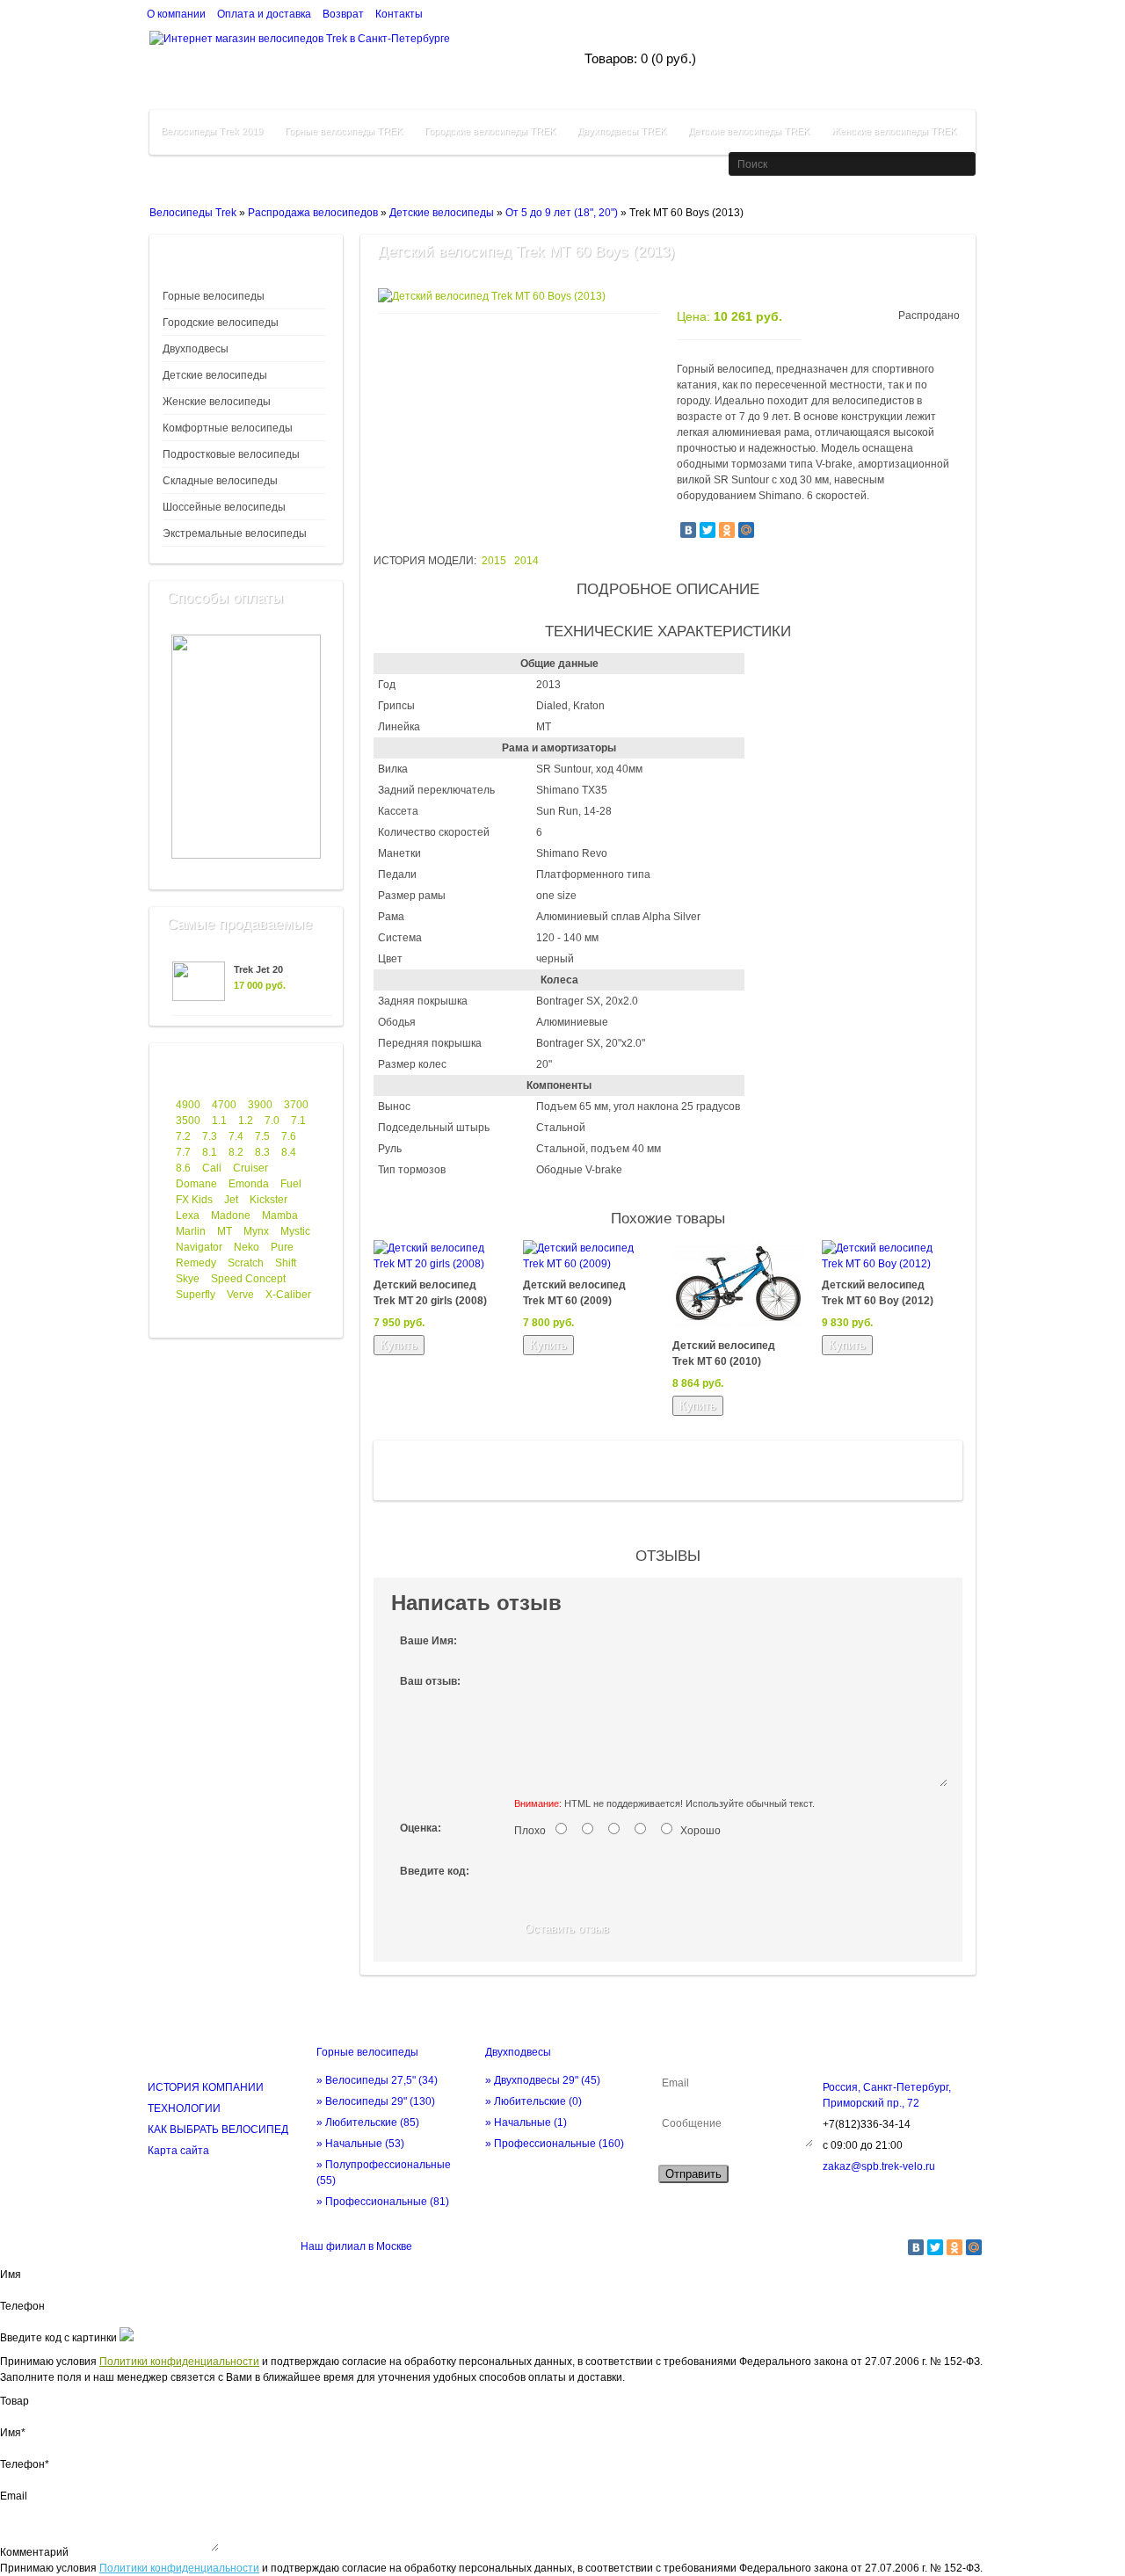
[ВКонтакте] (688, 530)
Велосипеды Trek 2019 (212, 131)
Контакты (399, 14)
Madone (231, 1215)
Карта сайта (178, 2151)
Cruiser (250, 1168)
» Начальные (360, 2144)
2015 (494, 561)
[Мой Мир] (746, 530)
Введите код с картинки (58, 2338)
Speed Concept (248, 1279)
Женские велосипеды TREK (894, 131)
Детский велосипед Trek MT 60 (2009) (574, 1293)
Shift (286, 1263)
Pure (282, 1247)
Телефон (22, 2306)
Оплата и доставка (264, 14)
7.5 (262, 1136)
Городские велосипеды (221, 323)
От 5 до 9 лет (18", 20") (562, 213)
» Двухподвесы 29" (543, 2080)
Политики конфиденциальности (179, 2362)
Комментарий (34, 2552)
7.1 (298, 1121)
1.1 (219, 1121)
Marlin (191, 1231)
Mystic (295, 1231)
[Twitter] (708, 530)
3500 (188, 1121)
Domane (196, 1184)
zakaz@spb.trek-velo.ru (879, 2166)
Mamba (280, 1215)
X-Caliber (288, 1295)
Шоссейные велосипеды (224, 507)
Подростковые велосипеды (231, 454)
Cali (212, 1168)
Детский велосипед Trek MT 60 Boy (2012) (878, 1293)
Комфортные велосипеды (228, 428)
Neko (247, 1247)
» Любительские (368, 2122)
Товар (15, 2401)
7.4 (236, 1136)
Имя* (13, 2433)
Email (14, 2496)
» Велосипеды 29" (376, 2101)
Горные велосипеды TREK (344, 131)
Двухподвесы (196, 349)
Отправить (693, 2174)
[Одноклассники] (727, 530)
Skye (188, 1279)
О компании (176, 14)
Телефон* (25, 2464)
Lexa (188, 1215)
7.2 (183, 1136)
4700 (224, 1105)
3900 (260, 1105)
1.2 (246, 1121)
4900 (188, 1105)
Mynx (256, 1231)
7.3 (210, 1136)
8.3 (262, 1152)
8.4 (289, 1152)
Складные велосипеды (220, 481)
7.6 (289, 1136)
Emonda (249, 1184)
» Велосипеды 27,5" (377, 2080)
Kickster (269, 1200)
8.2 (236, 1152)
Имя (11, 2275)
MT (225, 1231)
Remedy (196, 1263)
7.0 (272, 1121)
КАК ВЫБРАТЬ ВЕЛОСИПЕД (218, 2130)
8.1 (210, 1152)
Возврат (343, 14)
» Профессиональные (383, 2202)
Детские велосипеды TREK (749, 131)
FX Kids (194, 1200)
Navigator (199, 1247)
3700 (296, 1105)
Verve (240, 1295)
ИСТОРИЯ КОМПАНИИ (206, 2087)
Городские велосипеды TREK (490, 131)
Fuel (291, 1184)
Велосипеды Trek (193, 213)
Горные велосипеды (214, 296)
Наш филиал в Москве (356, 2246)
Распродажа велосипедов (313, 213)
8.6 (183, 1168)
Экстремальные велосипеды (235, 533)
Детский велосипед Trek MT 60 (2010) (724, 1353)
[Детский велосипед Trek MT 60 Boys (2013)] (492, 296)
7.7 (183, 1152)
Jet (231, 1200)
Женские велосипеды (217, 402)
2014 (526, 561)
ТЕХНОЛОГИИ (184, 2108)
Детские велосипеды (442, 213)
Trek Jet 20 (258, 969)
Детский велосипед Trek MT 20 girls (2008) (430, 1293)
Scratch (246, 1263)
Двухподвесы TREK (622, 131)
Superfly (196, 1295)
